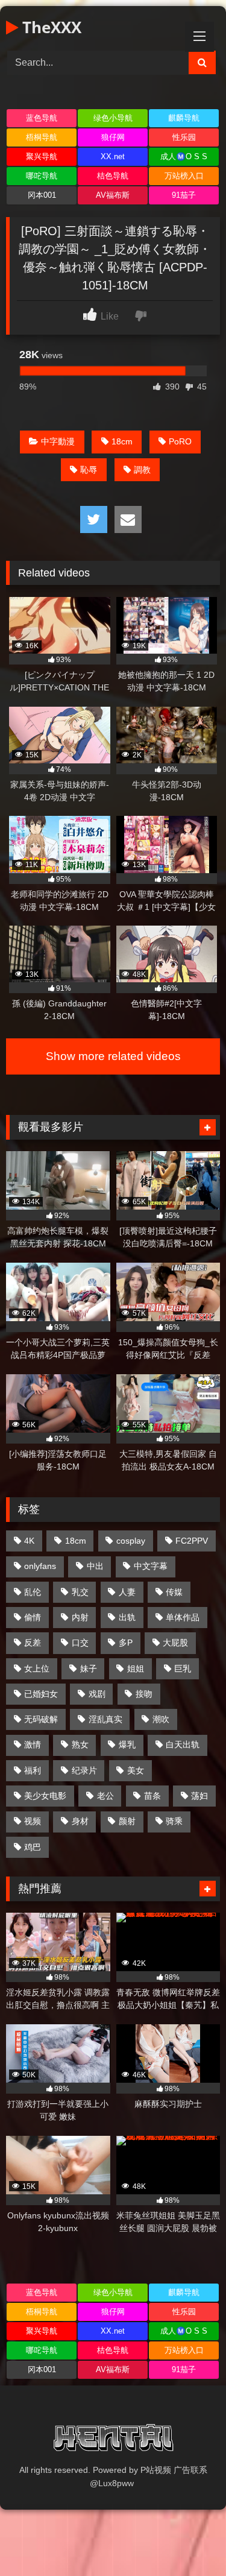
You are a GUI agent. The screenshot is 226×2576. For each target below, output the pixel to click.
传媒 (174, 1592)
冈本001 (42, 195)
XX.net (113, 156)
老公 (105, 1796)
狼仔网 (113, 137)
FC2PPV (192, 1541)
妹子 (89, 1668)
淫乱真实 (105, 1719)
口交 (80, 1643)
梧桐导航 (42, 137)
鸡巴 (33, 1847)
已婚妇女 (41, 1694)
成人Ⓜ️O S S (184, 156)
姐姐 (136, 1668)
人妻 (127, 1592)
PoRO (180, 441)
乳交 (80, 1592)
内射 (80, 1617)
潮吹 (161, 1719)
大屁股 (175, 1643)
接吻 (144, 1694)
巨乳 (183, 1668)
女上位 (37, 1668)
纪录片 (84, 1770)
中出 (95, 1566)
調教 (142, 470)
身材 (80, 1821)
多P (126, 1643)
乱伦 (33, 1592)
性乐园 (184, 137)
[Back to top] (189, 2540)
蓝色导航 (42, 118)
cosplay (131, 1541)
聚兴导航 (42, 156)
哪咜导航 (42, 176)
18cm (122, 441)
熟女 (80, 1744)
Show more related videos (113, 1056)
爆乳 (127, 1744)
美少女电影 (45, 1796)
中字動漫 (58, 441)
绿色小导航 (113, 118)
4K (29, 1541)
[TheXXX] (113, 2440)
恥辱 (89, 470)
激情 (33, 1744)
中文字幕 (151, 1566)
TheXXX (50, 27)
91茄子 (184, 195)
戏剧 (97, 1694)
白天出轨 (183, 1744)
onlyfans (40, 1566)
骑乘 (174, 1821)
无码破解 (41, 1719)
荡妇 (199, 1796)
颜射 (127, 1821)
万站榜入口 (184, 176)
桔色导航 (113, 176)
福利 (33, 1770)
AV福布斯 (113, 195)
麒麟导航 (184, 118)
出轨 (127, 1617)
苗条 (152, 1796)
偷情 (33, 1617)
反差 (33, 1643)
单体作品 (183, 1617)
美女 (136, 1770)
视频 (33, 1821)
